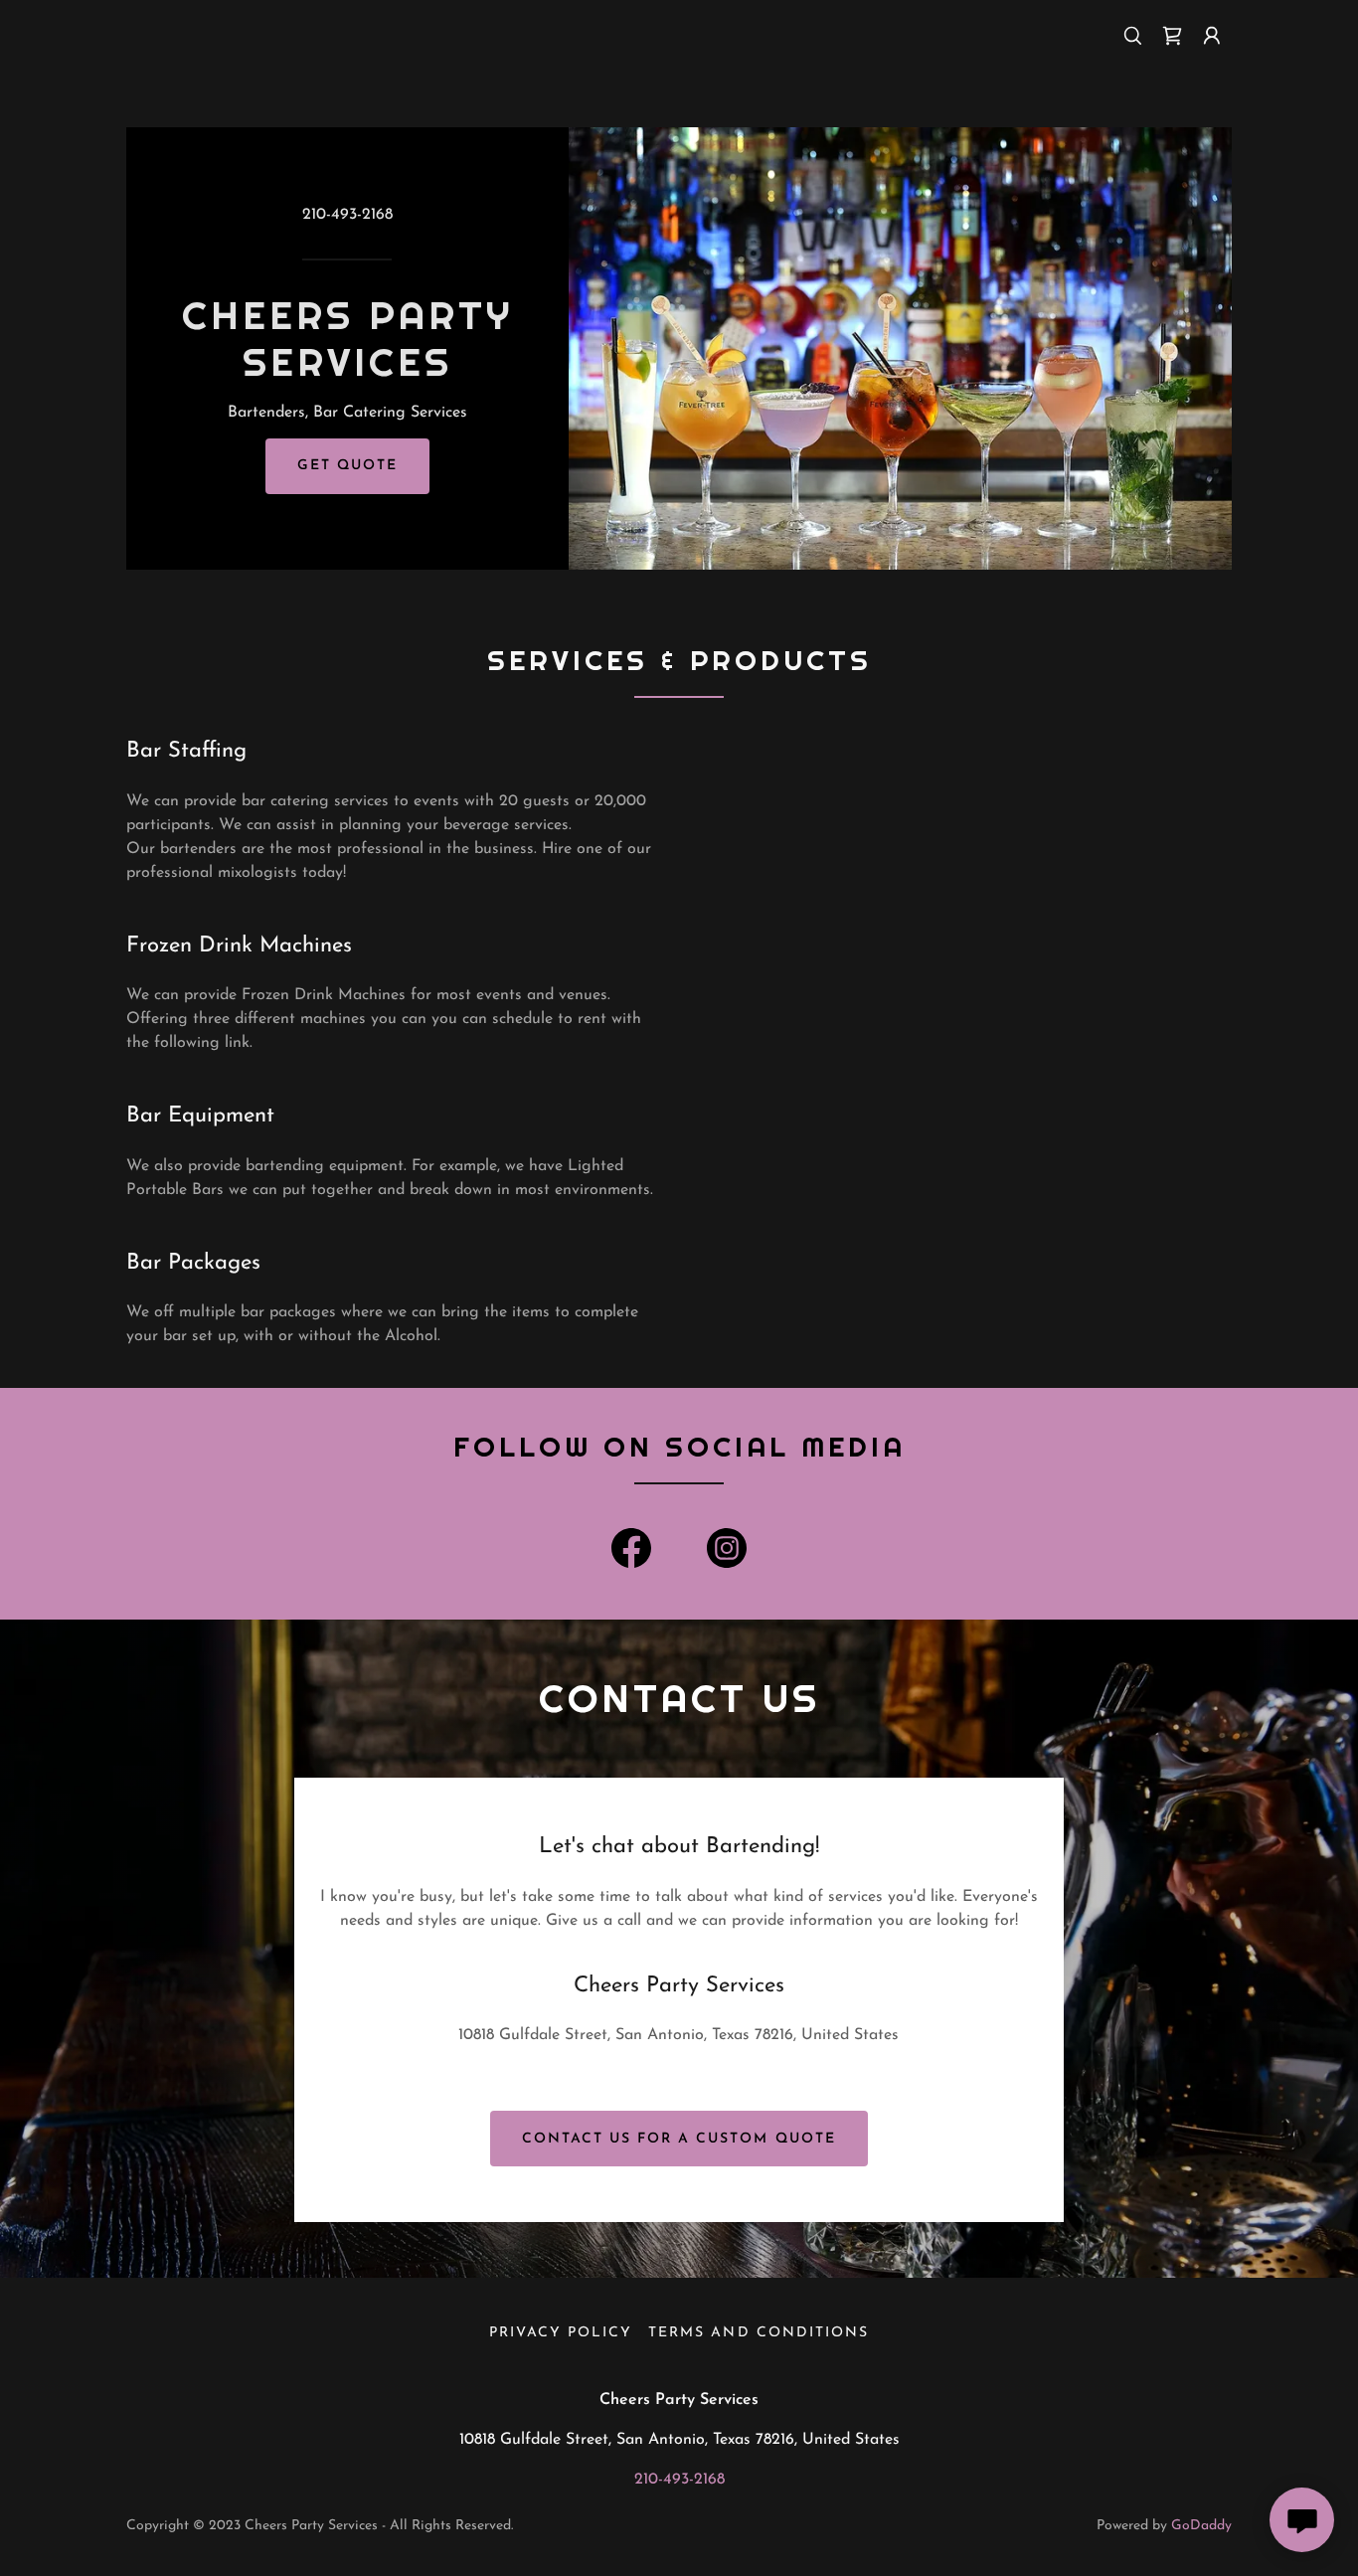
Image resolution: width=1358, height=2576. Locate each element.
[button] (1212, 36)
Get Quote (347, 466)
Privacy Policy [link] (561, 2333)
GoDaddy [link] (1201, 2526)
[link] (1172, 36)
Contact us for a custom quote (679, 2139)
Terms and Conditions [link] (758, 2333)
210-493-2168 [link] (347, 215)
